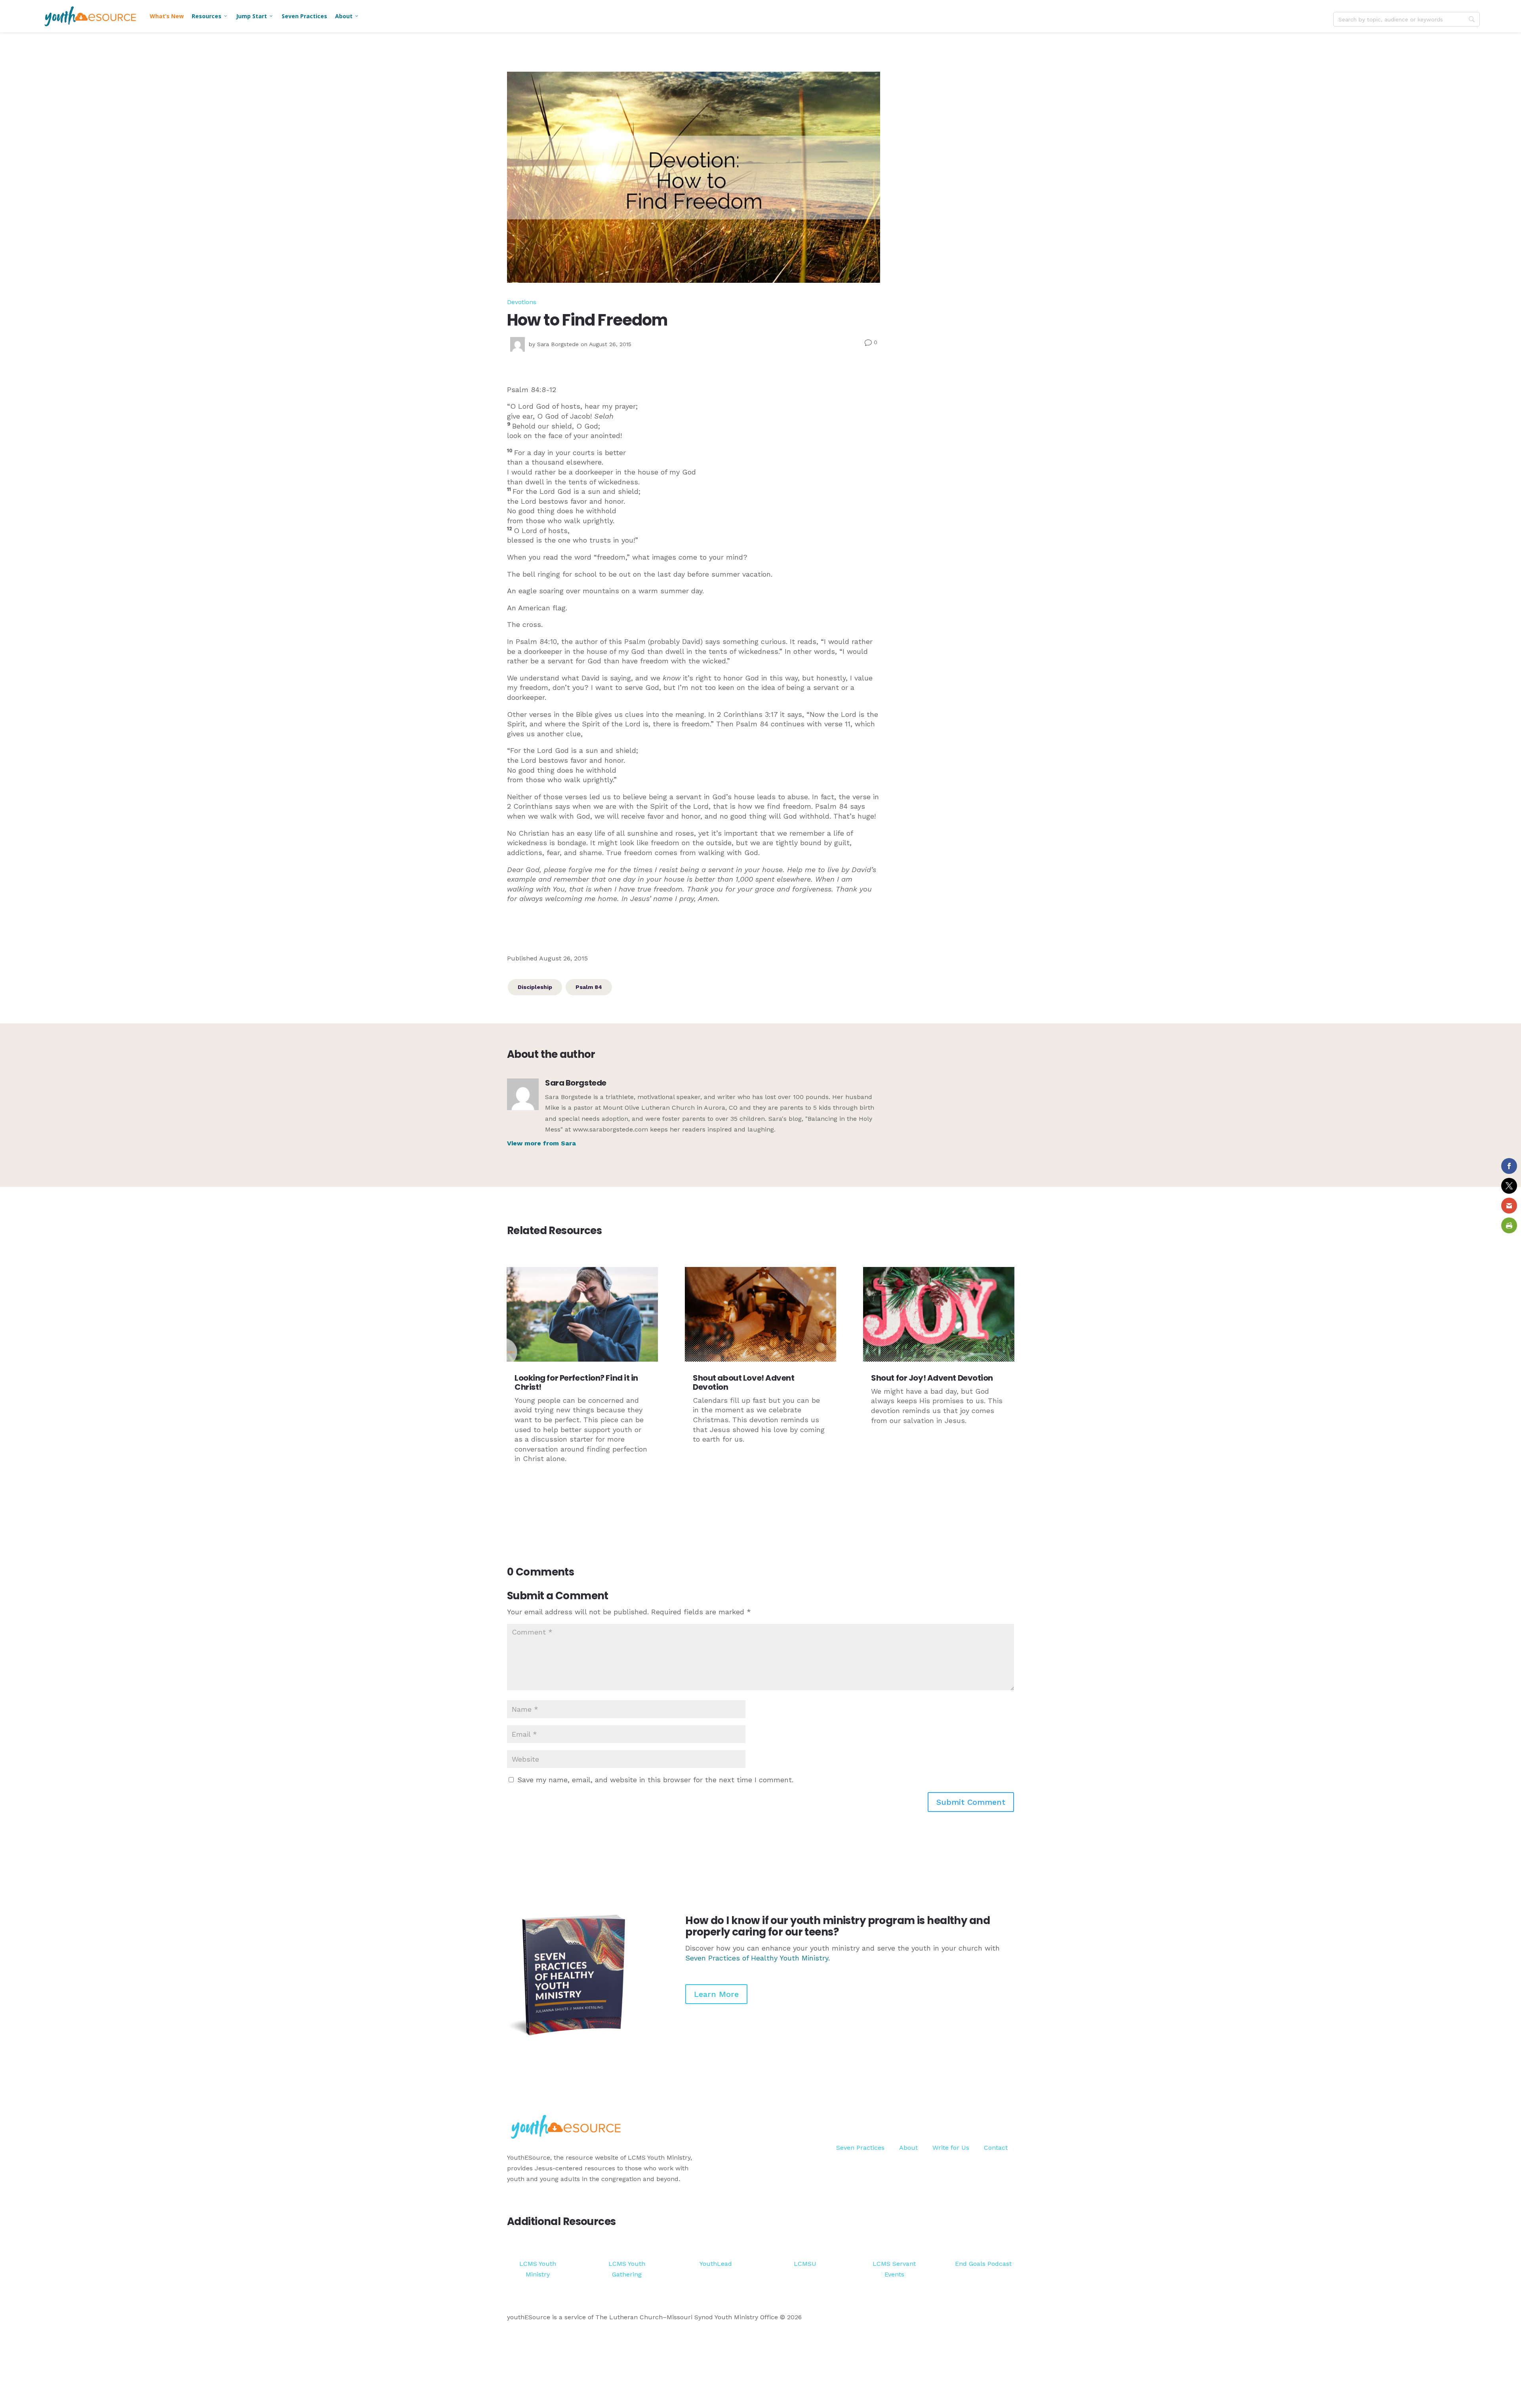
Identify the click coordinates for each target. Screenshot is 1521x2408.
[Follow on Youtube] (1008, 2118)
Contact (996, 2148)
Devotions (522, 302)
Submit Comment (971, 1802)
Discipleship (535, 987)
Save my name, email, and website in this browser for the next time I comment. (655, 1780)
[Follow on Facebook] (976, 2118)
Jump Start (255, 16)
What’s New (167, 16)
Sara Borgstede (558, 344)
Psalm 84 (589, 987)
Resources (210, 16)
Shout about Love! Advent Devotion (743, 1382)
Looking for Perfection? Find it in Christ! (576, 1382)
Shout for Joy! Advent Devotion (932, 1378)
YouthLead (716, 2264)
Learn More (716, 1994)
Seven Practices (304, 16)
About (347, 16)
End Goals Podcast (983, 2264)
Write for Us (951, 2148)
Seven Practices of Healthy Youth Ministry (757, 1958)
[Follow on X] (992, 2118)
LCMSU (805, 2264)
